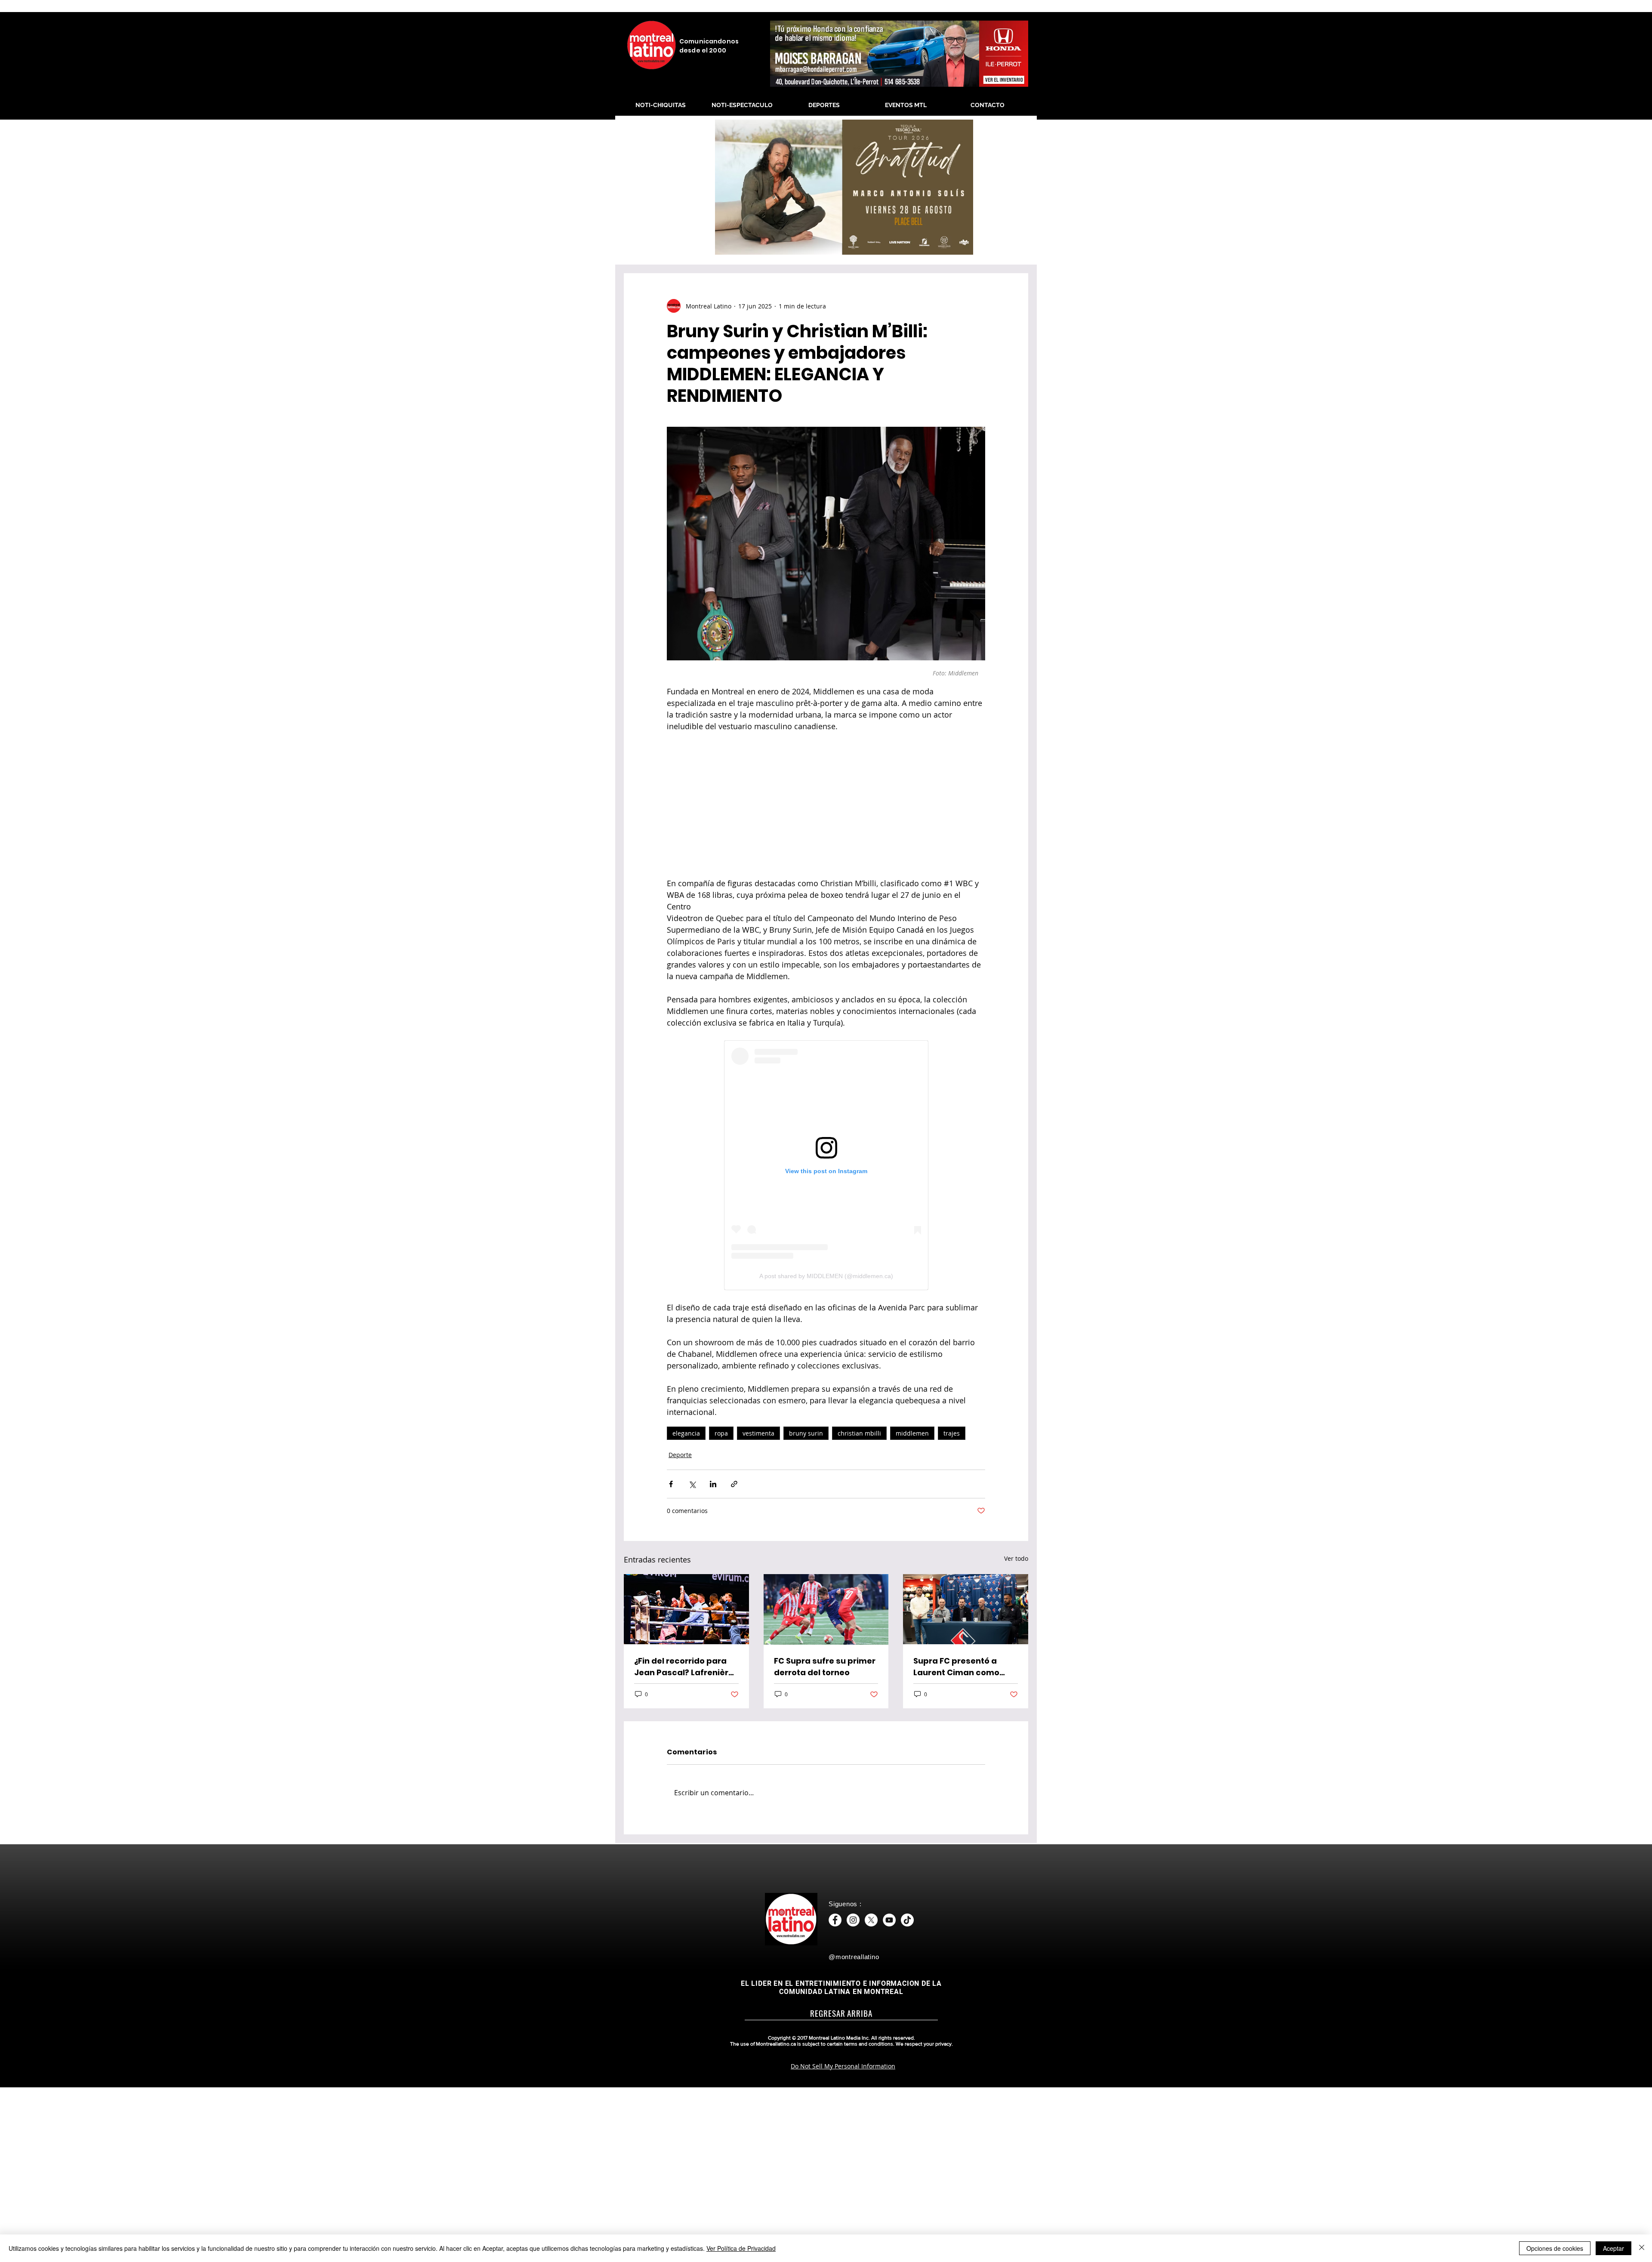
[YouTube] (889, 1920)
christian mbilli (859, 1433)
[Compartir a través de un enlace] (734, 1484)
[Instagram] (853, 1920)
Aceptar (1613, 2248)
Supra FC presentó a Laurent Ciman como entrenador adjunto (956, 1667)
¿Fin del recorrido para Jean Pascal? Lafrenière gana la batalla (684, 1667)
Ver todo (1016, 1558)
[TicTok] (907, 1920)
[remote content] (826, 805)
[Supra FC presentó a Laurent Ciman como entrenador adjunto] (966, 1609)
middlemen (912, 1433)
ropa (721, 1433)
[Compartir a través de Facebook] (671, 1484)
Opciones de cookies (1555, 2248)
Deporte (680, 1455)
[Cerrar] (1642, 2248)
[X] (871, 1920)
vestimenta (758, 1433)
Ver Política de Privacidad (741, 2248)
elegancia (686, 1433)
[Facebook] (835, 1920)
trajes (952, 1433)
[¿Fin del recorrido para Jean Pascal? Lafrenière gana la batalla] (686, 1609)
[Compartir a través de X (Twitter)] (692, 1484)
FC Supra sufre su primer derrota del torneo (825, 1667)
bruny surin (806, 1433)
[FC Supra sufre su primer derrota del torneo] (826, 1609)
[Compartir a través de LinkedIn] (713, 1484)
